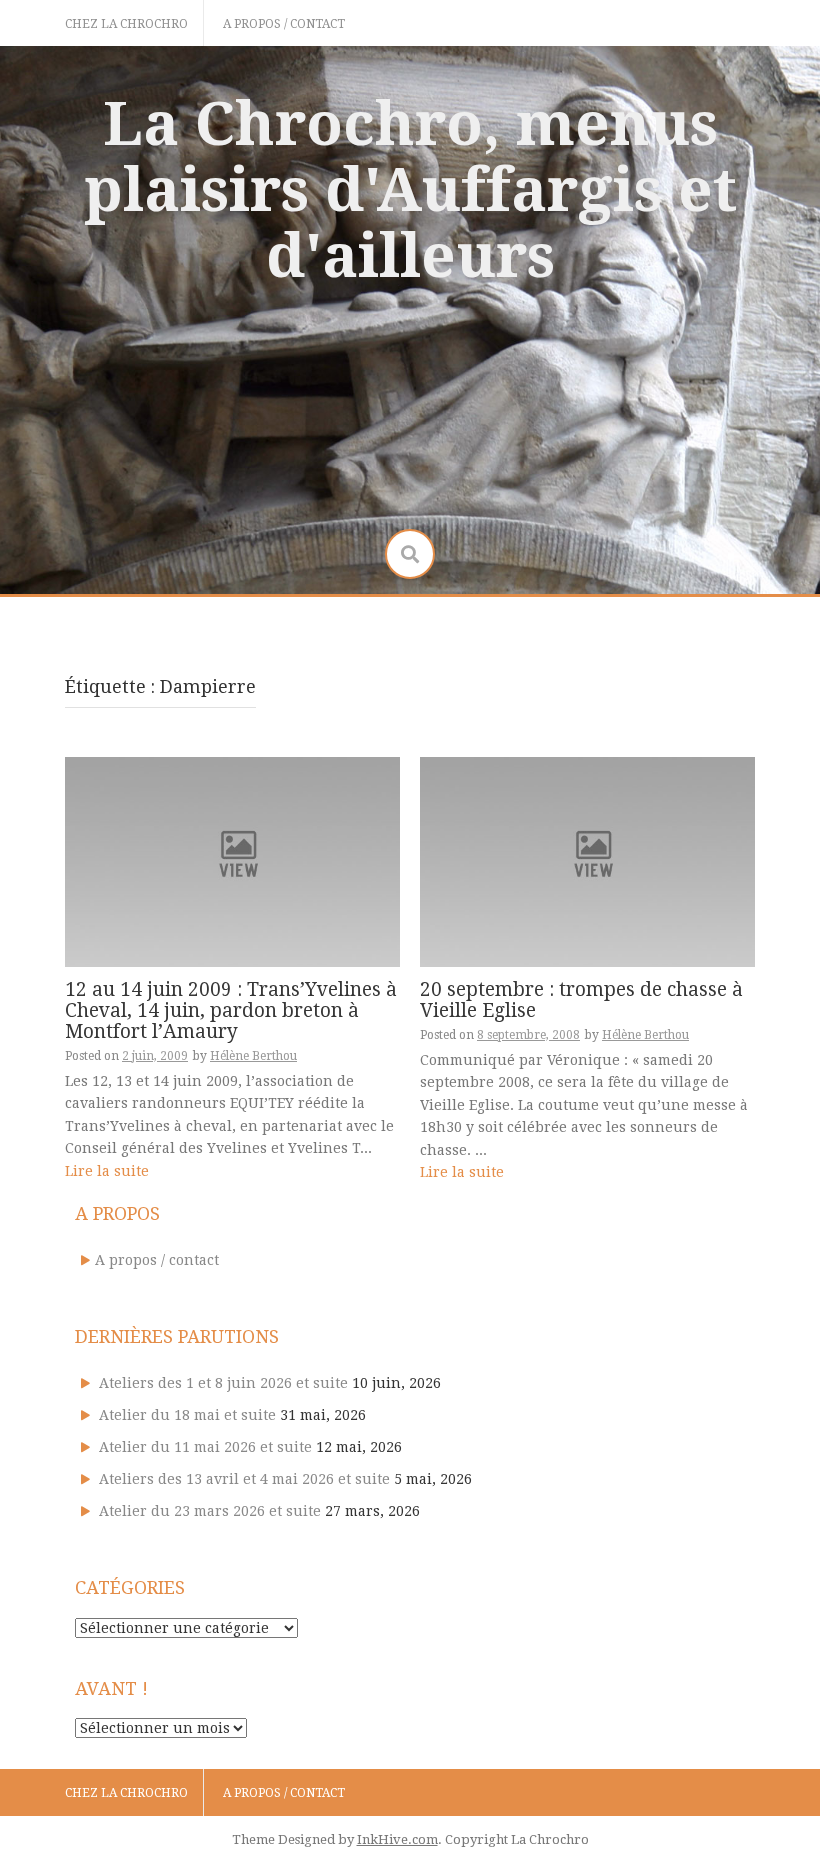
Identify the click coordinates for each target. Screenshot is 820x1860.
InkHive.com (397, 1839)
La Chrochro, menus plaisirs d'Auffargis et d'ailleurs (410, 190)
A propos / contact (284, 24)
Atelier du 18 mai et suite (187, 1415)
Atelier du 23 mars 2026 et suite (210, 1511)
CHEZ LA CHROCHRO (126, 24)
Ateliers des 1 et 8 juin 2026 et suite (223, 1383)
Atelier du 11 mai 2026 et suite (205, 1447)
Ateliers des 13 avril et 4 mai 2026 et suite (244, 1479)
